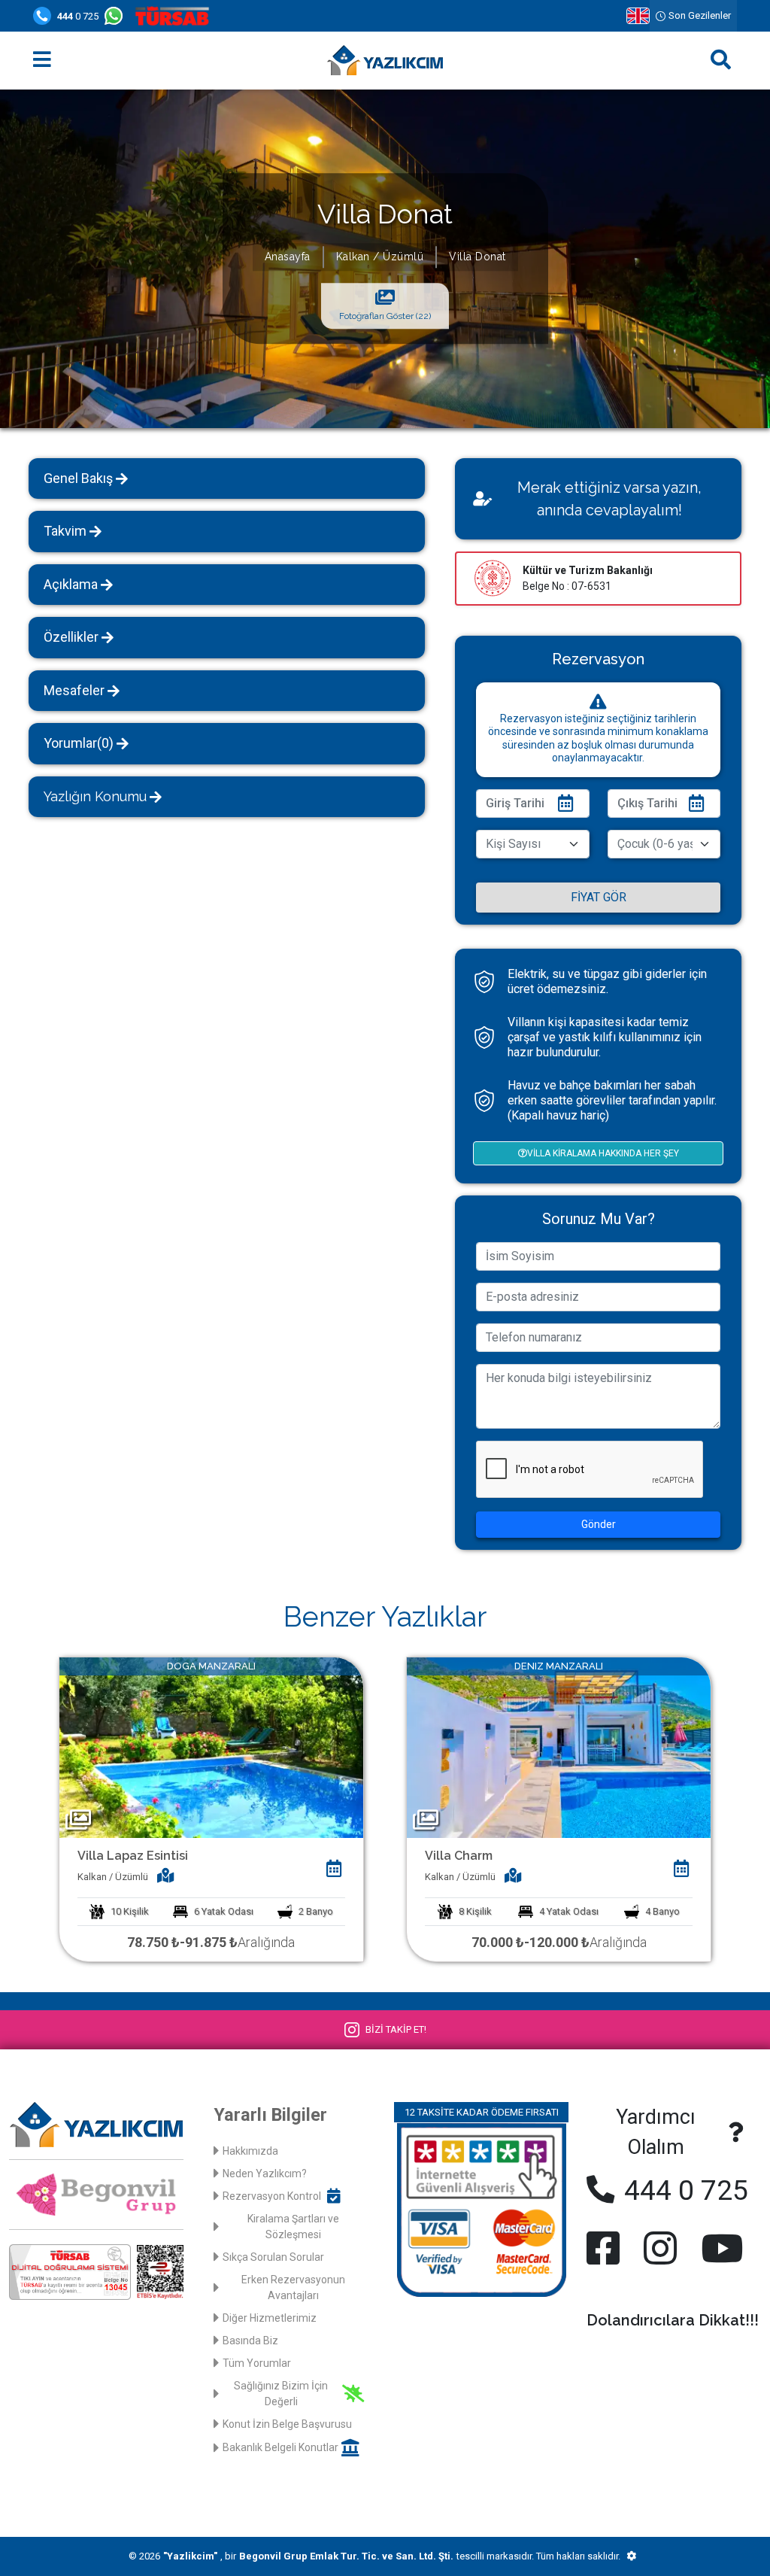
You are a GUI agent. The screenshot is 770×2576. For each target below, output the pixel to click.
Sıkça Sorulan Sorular (273, 2257)
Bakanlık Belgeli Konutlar (280, 2447)
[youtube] (719, 2248)
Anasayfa (288, 257)
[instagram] (660, 2248)
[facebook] (606, 2248)
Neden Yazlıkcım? (265, 2173)
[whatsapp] (117, 16)
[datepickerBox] (334, 1869)
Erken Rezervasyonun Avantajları (293, 2287)
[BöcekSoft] (631, 2556)
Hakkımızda (250, 2151)
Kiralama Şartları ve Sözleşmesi (293, 2227)
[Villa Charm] (559, 1747)
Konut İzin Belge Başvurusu (287, 2424)
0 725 (78, 16)
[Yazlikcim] (385, 60)
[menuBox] (42, 61)
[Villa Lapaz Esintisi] (211, 1747)
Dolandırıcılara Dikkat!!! (673, 2320)
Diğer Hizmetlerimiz (270, 2318)
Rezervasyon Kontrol (272, 2196)
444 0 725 (683, 2190)
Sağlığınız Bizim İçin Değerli (281, 2394)
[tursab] (175, 16)
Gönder (599, 1524)
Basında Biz (250, 2341)
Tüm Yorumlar (257, 2363)
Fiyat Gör (599, 897)
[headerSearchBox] (721, 61)
